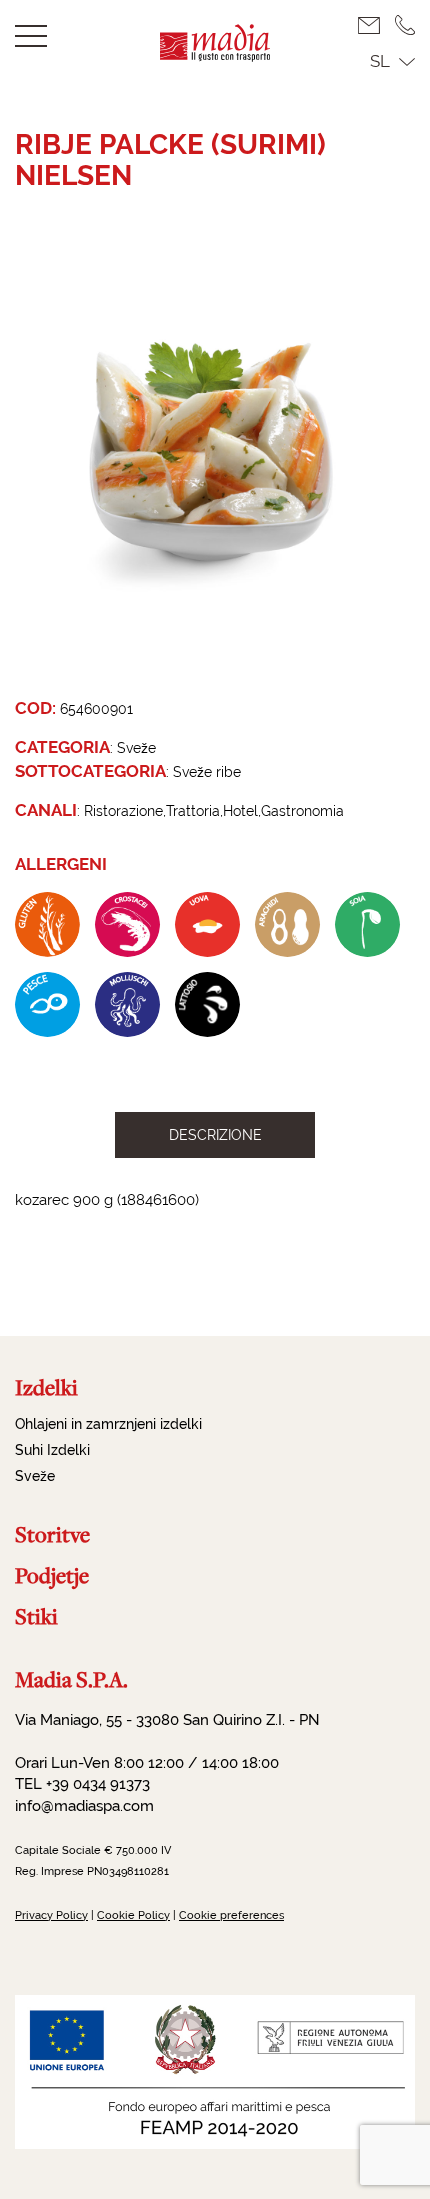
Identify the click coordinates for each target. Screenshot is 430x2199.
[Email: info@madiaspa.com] (376, 25)
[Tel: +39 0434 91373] (405, 25)
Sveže (35, 1476)
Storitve (52, 1534)
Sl (380, 61)
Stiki (36, 1616)
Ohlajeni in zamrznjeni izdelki (108, 1424)
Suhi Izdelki (52, 1450)
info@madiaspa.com (84, 1806)
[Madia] (215, 55)
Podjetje (52, 1575)
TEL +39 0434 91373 (82, 1784)
